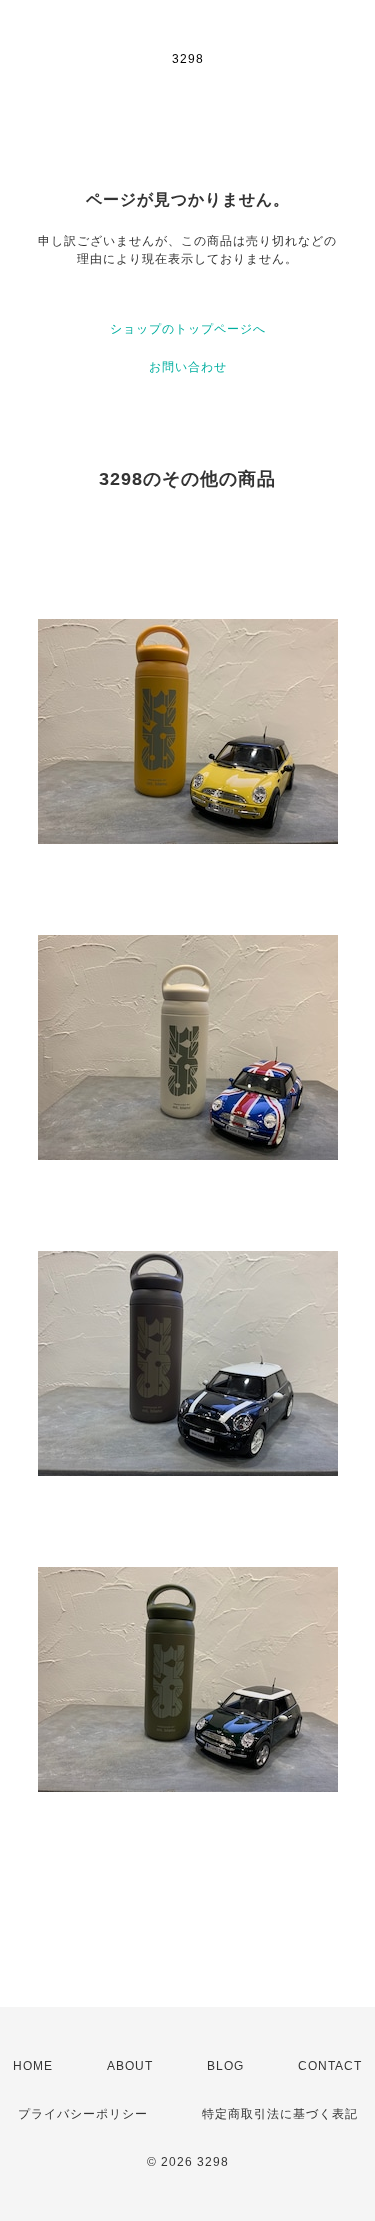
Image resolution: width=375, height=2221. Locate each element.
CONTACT (330, 2066)
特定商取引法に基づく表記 (280, 2114)
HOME (33, 2066)
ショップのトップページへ (188, 329)
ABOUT (130, 2066)
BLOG (225, 2066)
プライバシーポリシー (83, 2114)
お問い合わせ (188, 367)
